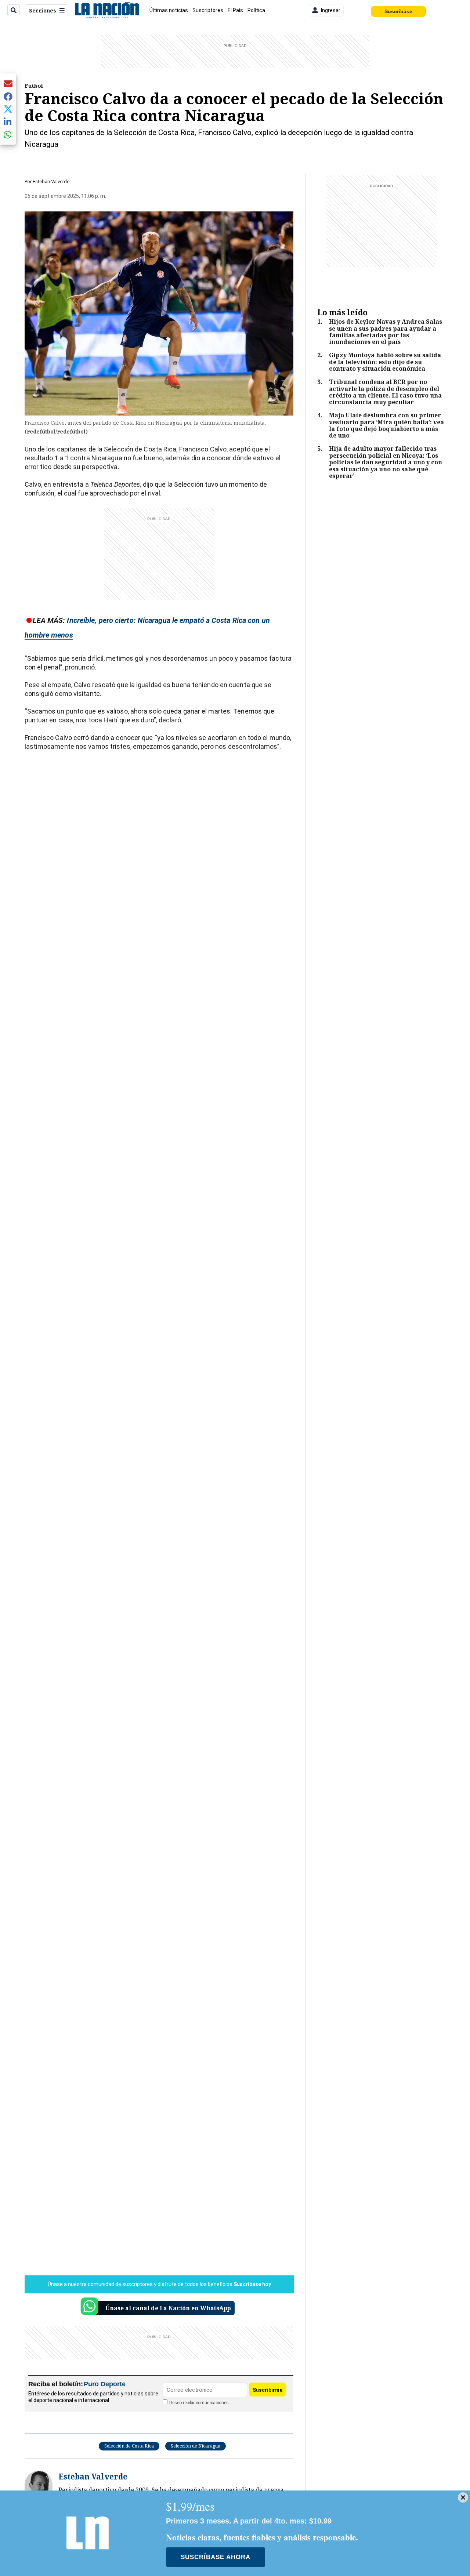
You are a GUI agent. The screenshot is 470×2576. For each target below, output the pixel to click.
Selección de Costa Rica (129, 2446)
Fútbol (34, 86)
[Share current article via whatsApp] (8, 135)
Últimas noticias (169, 10)
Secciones (43, 10)
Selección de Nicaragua (196, 2446)
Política (256, 10)
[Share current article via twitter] (8, 109)
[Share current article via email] (8, 84)
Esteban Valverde (51, 182)
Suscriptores (208, 10)
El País (235, 10)
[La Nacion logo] (107, 10)
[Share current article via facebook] (8, 96)
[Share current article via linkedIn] (8, 122)
